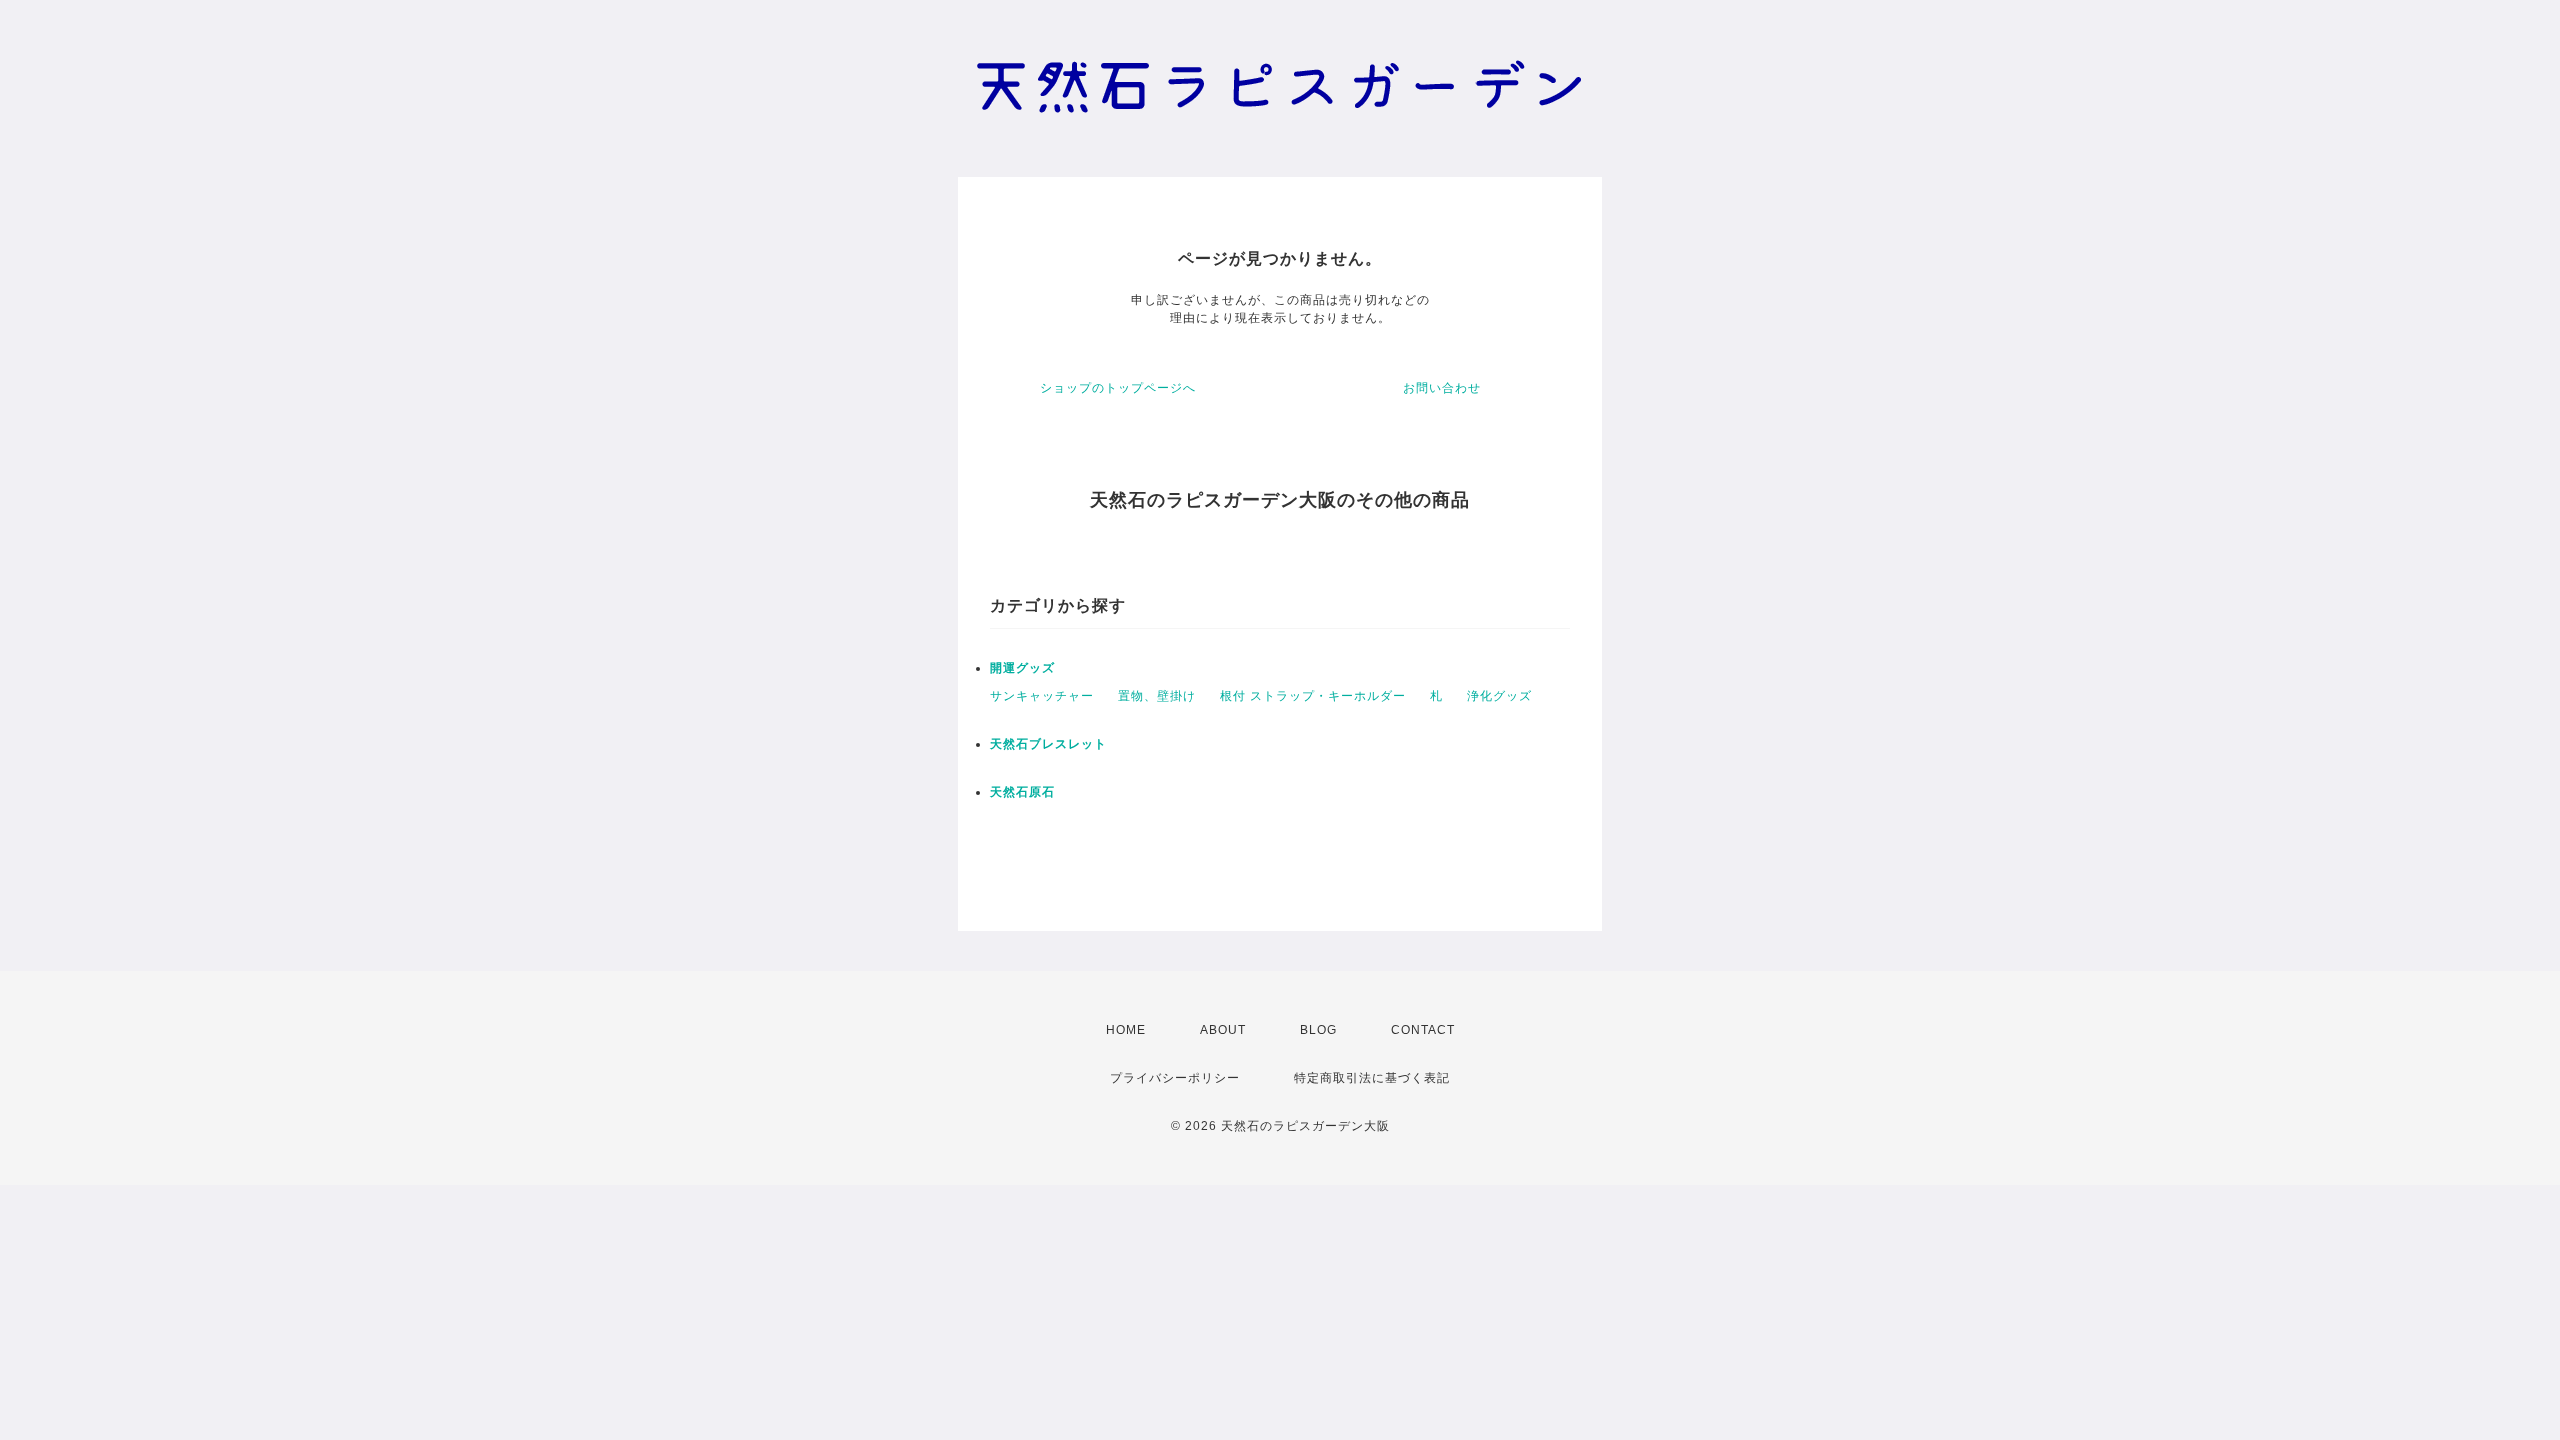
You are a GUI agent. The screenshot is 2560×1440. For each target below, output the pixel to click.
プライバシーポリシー (1175, 1078)
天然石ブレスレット (1048, 744)
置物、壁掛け (1157, 696)
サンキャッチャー (1042, 696)
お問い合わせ (1442, 388)
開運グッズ (1022, 668)
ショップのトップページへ (1118, 388)
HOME (1126, 1030)
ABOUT (1223, 1030)
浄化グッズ (1499, 696)
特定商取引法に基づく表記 (1372, 1078)
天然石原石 (1022, 792)
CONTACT (1423, 1030)
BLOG (1318, 1030)
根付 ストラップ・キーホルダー (1313, 696)
